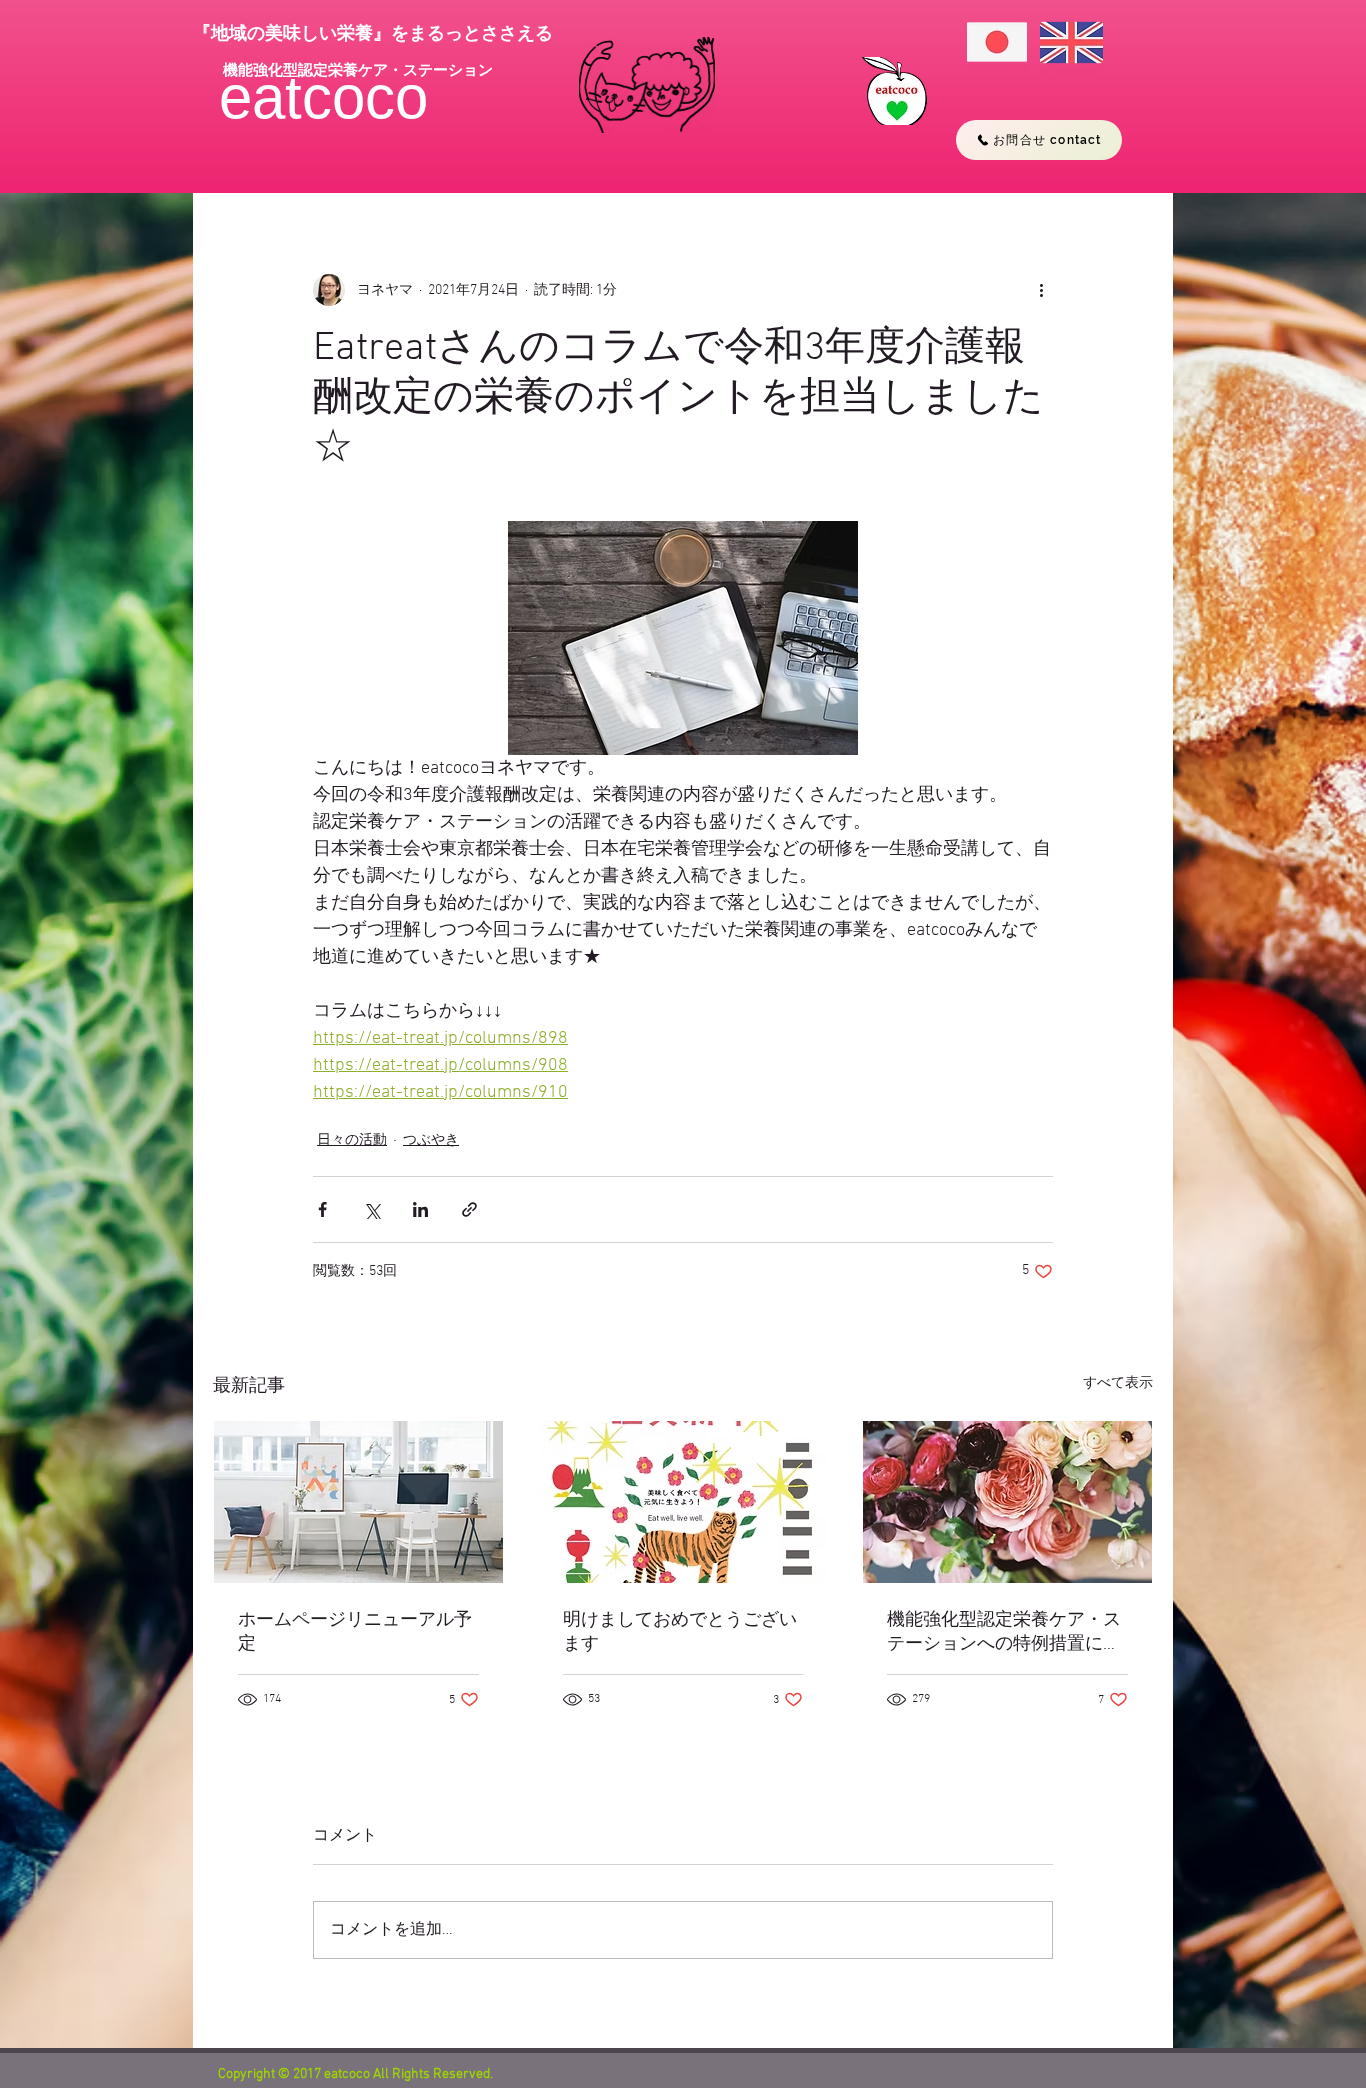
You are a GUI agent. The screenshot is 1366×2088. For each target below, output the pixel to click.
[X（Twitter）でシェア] (371, 1209)
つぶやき (431, 1140)
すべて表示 (1118, 1383)
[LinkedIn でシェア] (420, 1209)
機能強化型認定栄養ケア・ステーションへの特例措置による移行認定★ (1004, 1632)
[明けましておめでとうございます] (683, 1502)
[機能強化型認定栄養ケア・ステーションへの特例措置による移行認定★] (1007, 1502)
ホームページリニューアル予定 (355, 1632)
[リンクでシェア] (469, 1209)
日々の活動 (352, 1140)
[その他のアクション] (1041, 290)
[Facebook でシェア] (322, 1209)
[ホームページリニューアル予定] (358, 1502)
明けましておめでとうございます (680, 1632)
